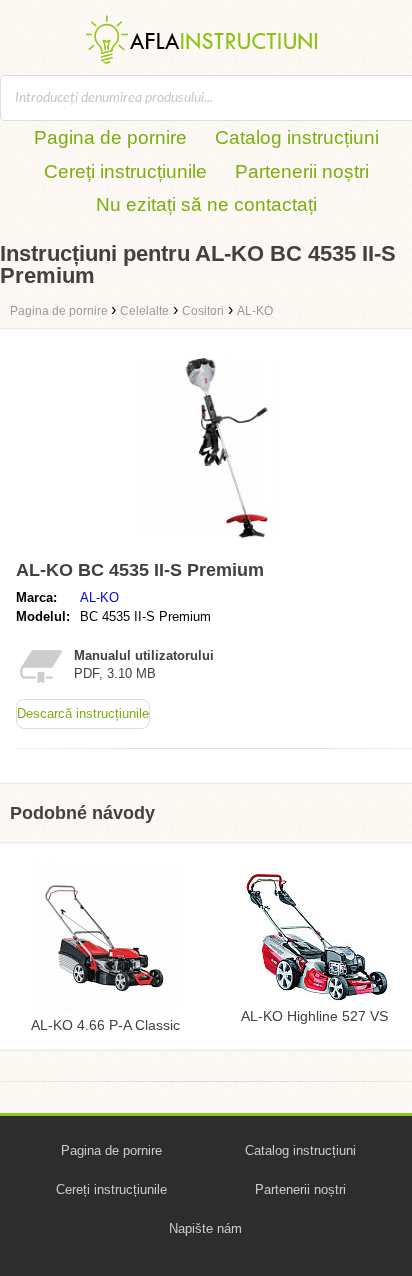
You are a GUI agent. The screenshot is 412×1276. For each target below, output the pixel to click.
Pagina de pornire (110, 137)
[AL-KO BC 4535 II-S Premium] (226, 542)
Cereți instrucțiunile (125, 171)
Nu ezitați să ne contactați (206, 204)
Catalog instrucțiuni (297, 137)
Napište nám (205, 1228)
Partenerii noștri (302, 171)
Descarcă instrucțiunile (83, 713)
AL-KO (99, 597)
